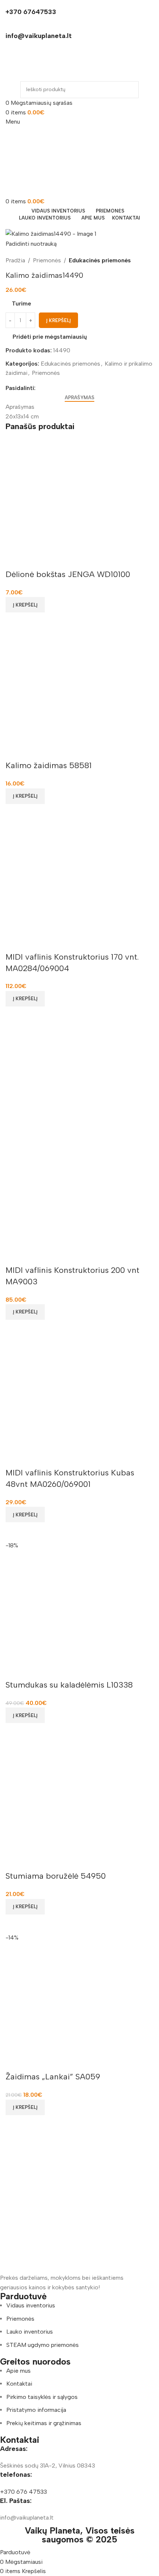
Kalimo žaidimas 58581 (49, 765)
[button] (25, 605)
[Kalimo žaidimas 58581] (79, 686)
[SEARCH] (130, 90)
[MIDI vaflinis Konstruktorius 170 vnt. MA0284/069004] (79, 877)
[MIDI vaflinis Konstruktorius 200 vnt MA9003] (79, 1080)
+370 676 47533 (23, 2492)
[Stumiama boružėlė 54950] (79, 1796)
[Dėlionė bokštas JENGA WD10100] (79, 495)
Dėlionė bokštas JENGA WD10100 (68, 574)
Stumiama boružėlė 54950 (56, 1876)
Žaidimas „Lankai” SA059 (53, 2077)
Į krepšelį (58, 320)
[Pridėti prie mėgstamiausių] (15, 560)
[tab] (79, 398)
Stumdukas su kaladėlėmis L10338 (69, 1685)
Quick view (15, 622)
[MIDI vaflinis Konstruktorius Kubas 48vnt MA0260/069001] (79, 1393)
